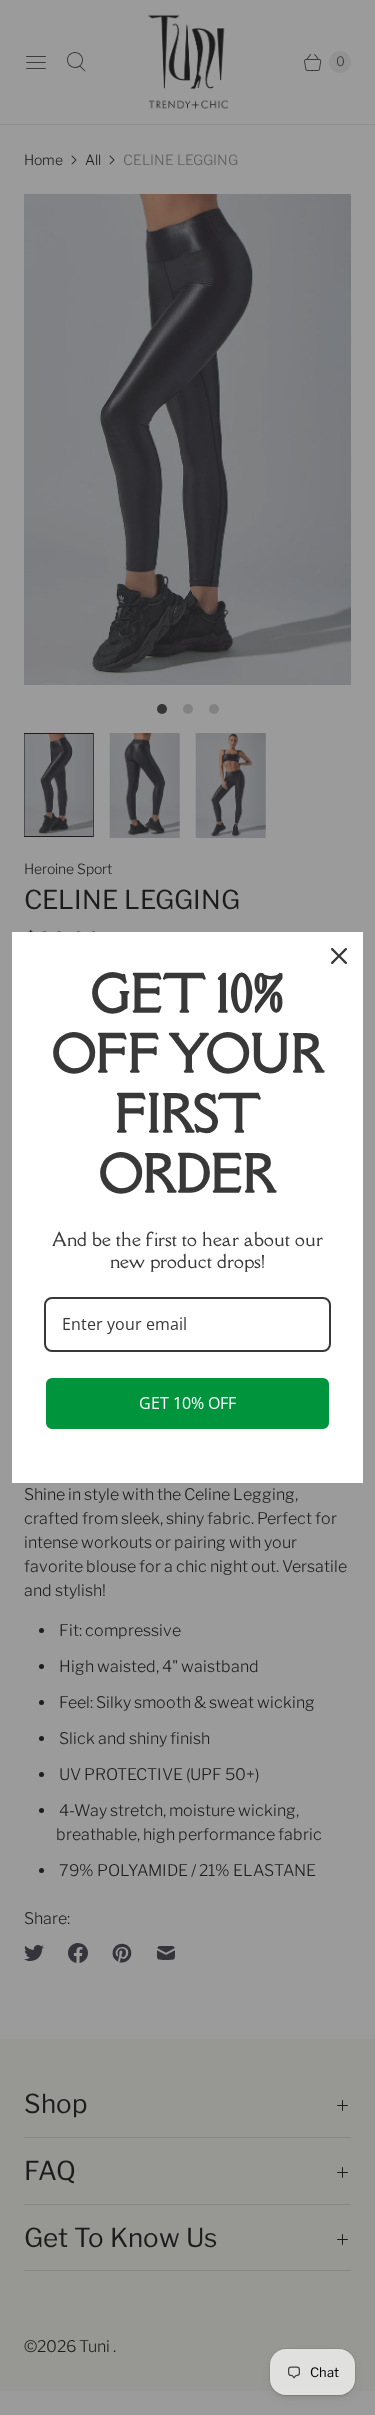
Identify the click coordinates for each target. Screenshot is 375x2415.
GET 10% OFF (187, 1403)
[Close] (339, 956)
